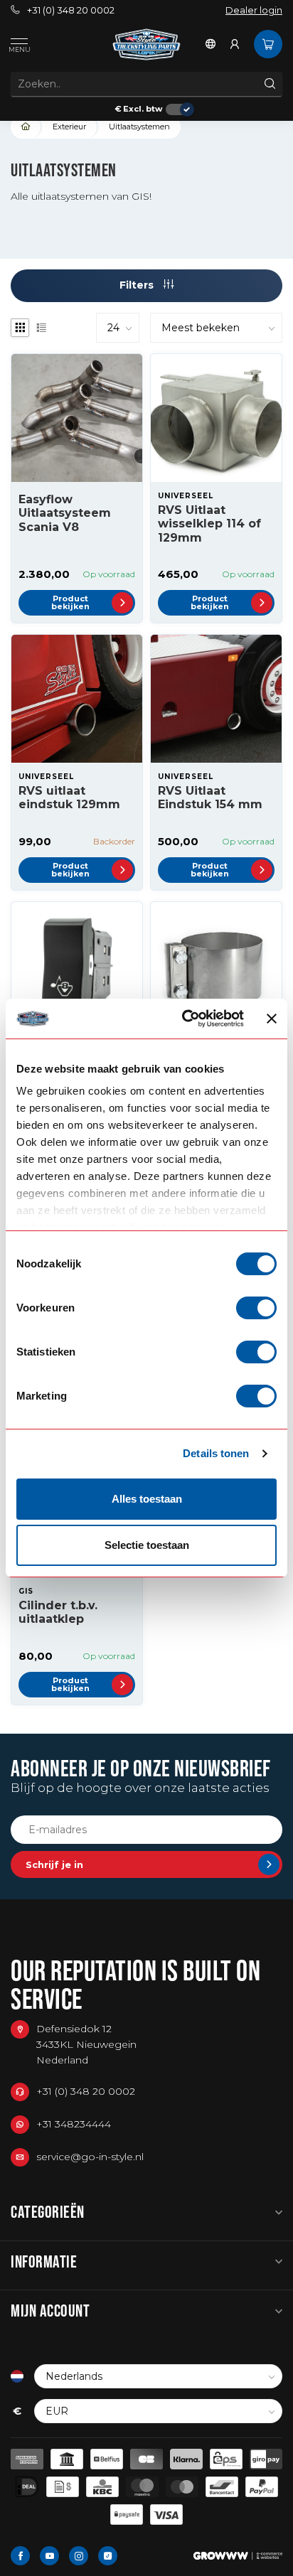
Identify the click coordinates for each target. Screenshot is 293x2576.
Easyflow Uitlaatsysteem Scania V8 (65, 513)
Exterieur (69, 127)
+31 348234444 (74, 2124)
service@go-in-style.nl (90, 2157)
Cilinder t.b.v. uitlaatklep (58, 1612)
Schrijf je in (54, 1864)
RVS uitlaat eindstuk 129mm (69, 798)
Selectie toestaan (147, 1545)
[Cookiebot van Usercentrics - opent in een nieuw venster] (185, 1019)
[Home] (26, 127)
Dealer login (254, 10)
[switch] (256, 1308)
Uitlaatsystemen (139, 127)
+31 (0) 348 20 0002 (71, 10)
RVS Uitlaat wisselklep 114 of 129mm (209, 524)
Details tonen (216, 1453)
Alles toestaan (147, 1499)
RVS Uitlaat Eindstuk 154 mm (210, 798)
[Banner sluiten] (272, 1019)
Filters (138, 285)
